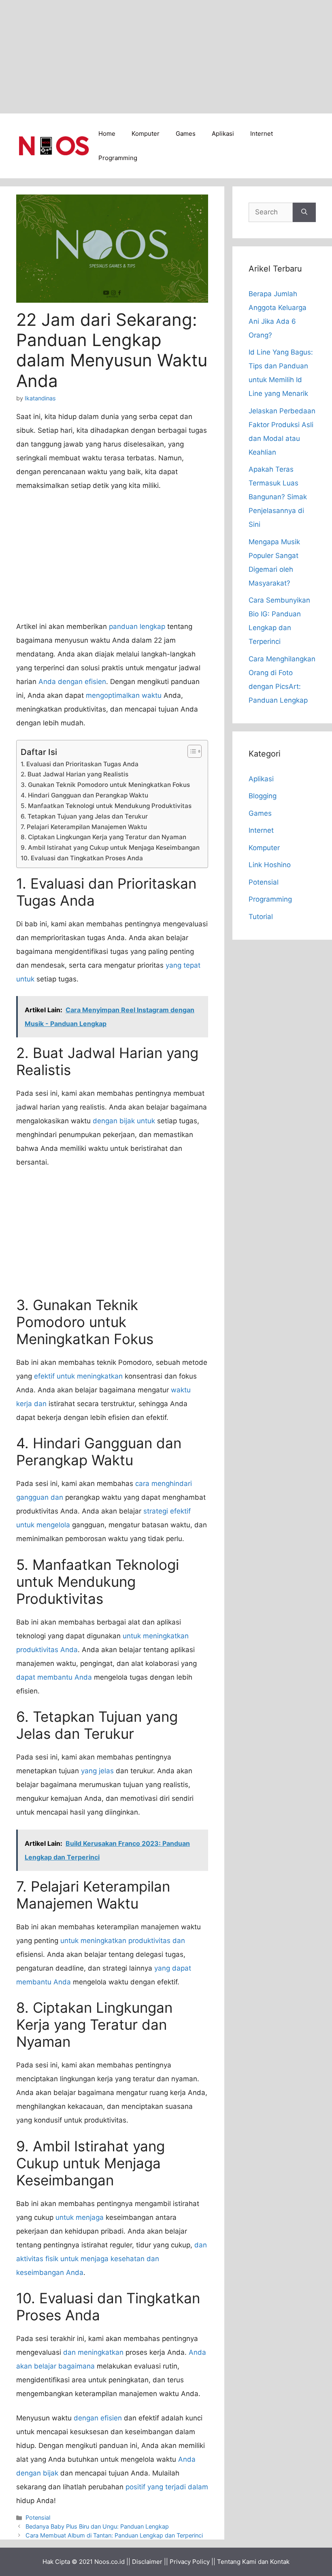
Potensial (38, 2517)
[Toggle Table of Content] (190, 751)
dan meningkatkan (93, 2352)
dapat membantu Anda (54, 1677)
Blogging (263, 796)
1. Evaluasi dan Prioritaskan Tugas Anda (80, 764)
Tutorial (261, 917)
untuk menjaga (80, 2217)
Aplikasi (223, 134)
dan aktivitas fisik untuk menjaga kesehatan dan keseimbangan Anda (112, 2259)
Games (186, 134)
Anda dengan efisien (72, 682)
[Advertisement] (166, 57)
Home (107, 134)
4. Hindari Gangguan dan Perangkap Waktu (84, 795)
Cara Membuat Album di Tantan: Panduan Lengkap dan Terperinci (114, 2535)
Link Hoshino (270, 865)
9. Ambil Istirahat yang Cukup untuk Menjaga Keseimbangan (110, 848)
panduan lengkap (137, 626)
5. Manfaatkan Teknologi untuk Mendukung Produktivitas (106, 806)
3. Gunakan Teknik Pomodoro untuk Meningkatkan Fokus (105, 785)
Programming (118, 158)
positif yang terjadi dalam (167, 2487)
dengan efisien (98, 2418)
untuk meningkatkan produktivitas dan (123, 1941)
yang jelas (97, 1771)
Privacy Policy (190, 2562)
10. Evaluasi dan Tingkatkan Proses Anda (82, 858)
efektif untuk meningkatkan (78, 1376)
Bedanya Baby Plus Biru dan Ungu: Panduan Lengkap (97, 2526)
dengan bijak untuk (124, 1121)
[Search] (304, 212)
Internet (262, 134)
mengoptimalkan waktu (124, 695)
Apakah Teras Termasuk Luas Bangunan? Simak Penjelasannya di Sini (278, 497)
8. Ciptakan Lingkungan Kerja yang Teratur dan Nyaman (103, 837)
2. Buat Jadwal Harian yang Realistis (74, 774)
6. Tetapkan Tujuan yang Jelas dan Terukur (84, 816)
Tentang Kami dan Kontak (253, 2562)
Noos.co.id (110, 2562)
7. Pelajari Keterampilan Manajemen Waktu (84, 827)
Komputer (146, 134)
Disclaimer (147, 2562)
